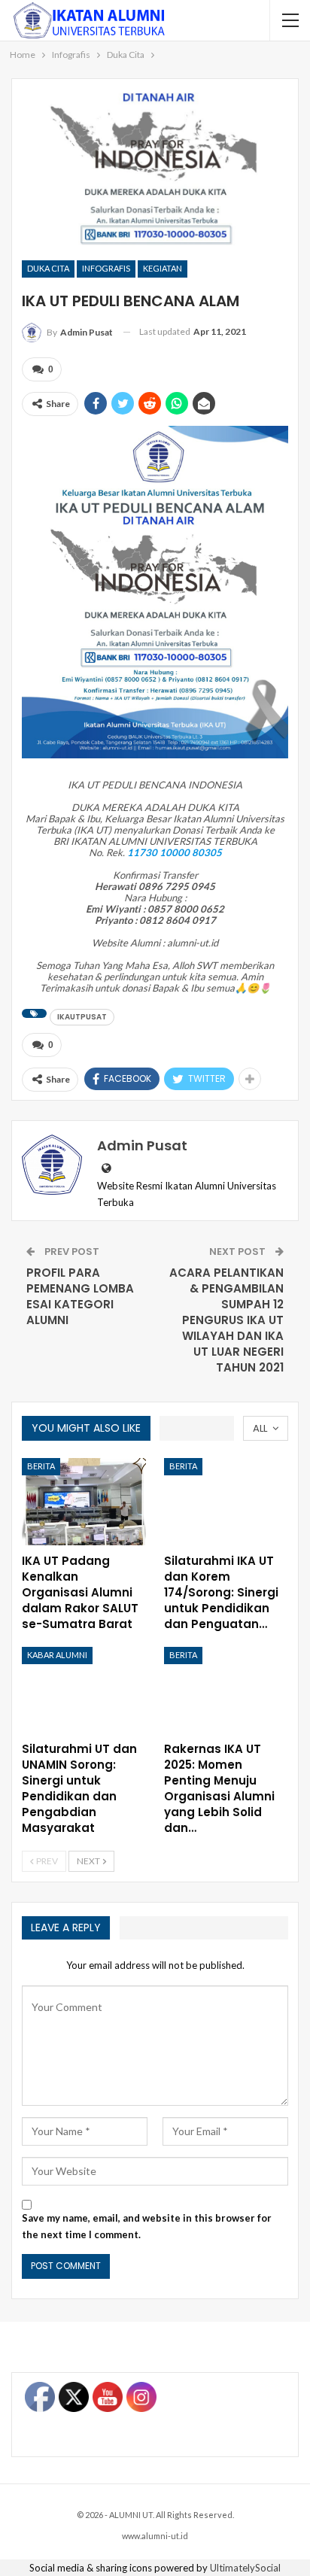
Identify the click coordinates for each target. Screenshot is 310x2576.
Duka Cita (48, 268)
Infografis (106, 268)
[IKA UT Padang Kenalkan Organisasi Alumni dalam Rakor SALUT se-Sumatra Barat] (84, 1502)
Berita (41, 1466)
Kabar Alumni (57, 1655)
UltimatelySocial (245, 2568)
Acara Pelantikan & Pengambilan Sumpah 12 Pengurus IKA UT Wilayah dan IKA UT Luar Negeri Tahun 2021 (226, 1320)
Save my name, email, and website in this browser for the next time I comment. (147, 2226)
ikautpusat (82, 1017)
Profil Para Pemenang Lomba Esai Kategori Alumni (80, 1296)
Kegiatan (163, 268)
